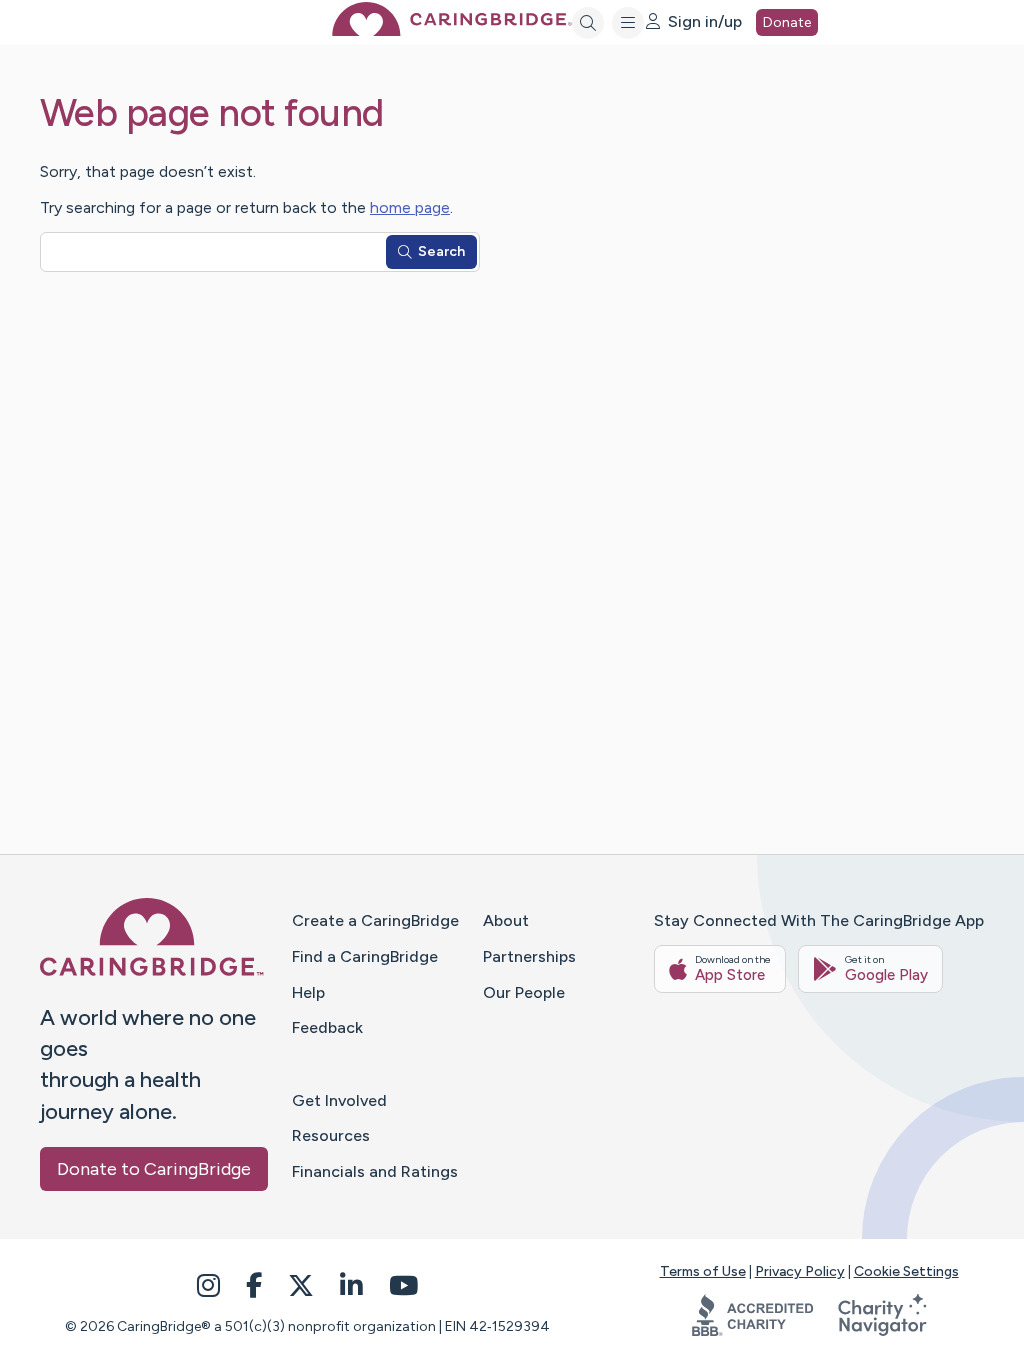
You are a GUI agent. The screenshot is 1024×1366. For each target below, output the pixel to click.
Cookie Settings (906, 1271)
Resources (331, 1135)
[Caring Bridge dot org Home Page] (452, 30)
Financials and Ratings (375, 1171)
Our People (524, 992)
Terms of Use (703, 1271)
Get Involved (339, 1100)
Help (308, 992)
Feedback (327, 1027)
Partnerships (529, 956)
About (506, 920)
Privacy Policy (800, 1271)
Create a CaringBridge (375, 920)
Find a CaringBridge (365, 956)
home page (410, 207)
